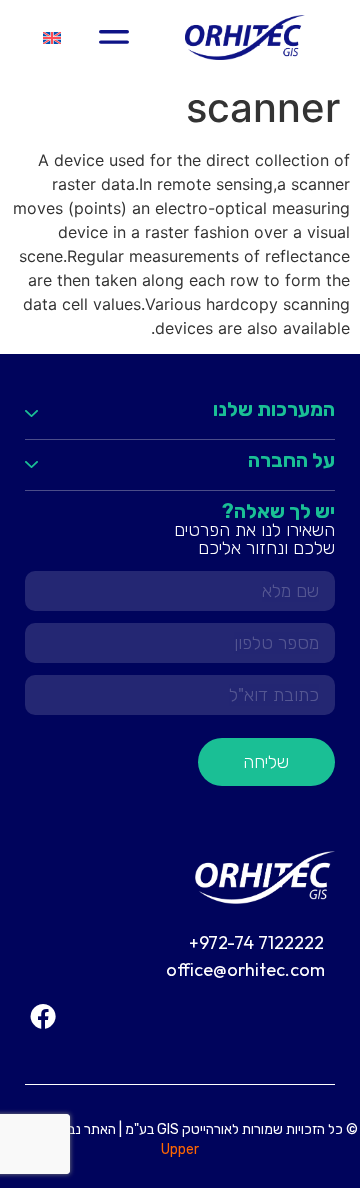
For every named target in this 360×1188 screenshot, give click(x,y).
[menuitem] (52, 37)
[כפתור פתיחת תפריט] (114, 37)
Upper (180, 1149)
